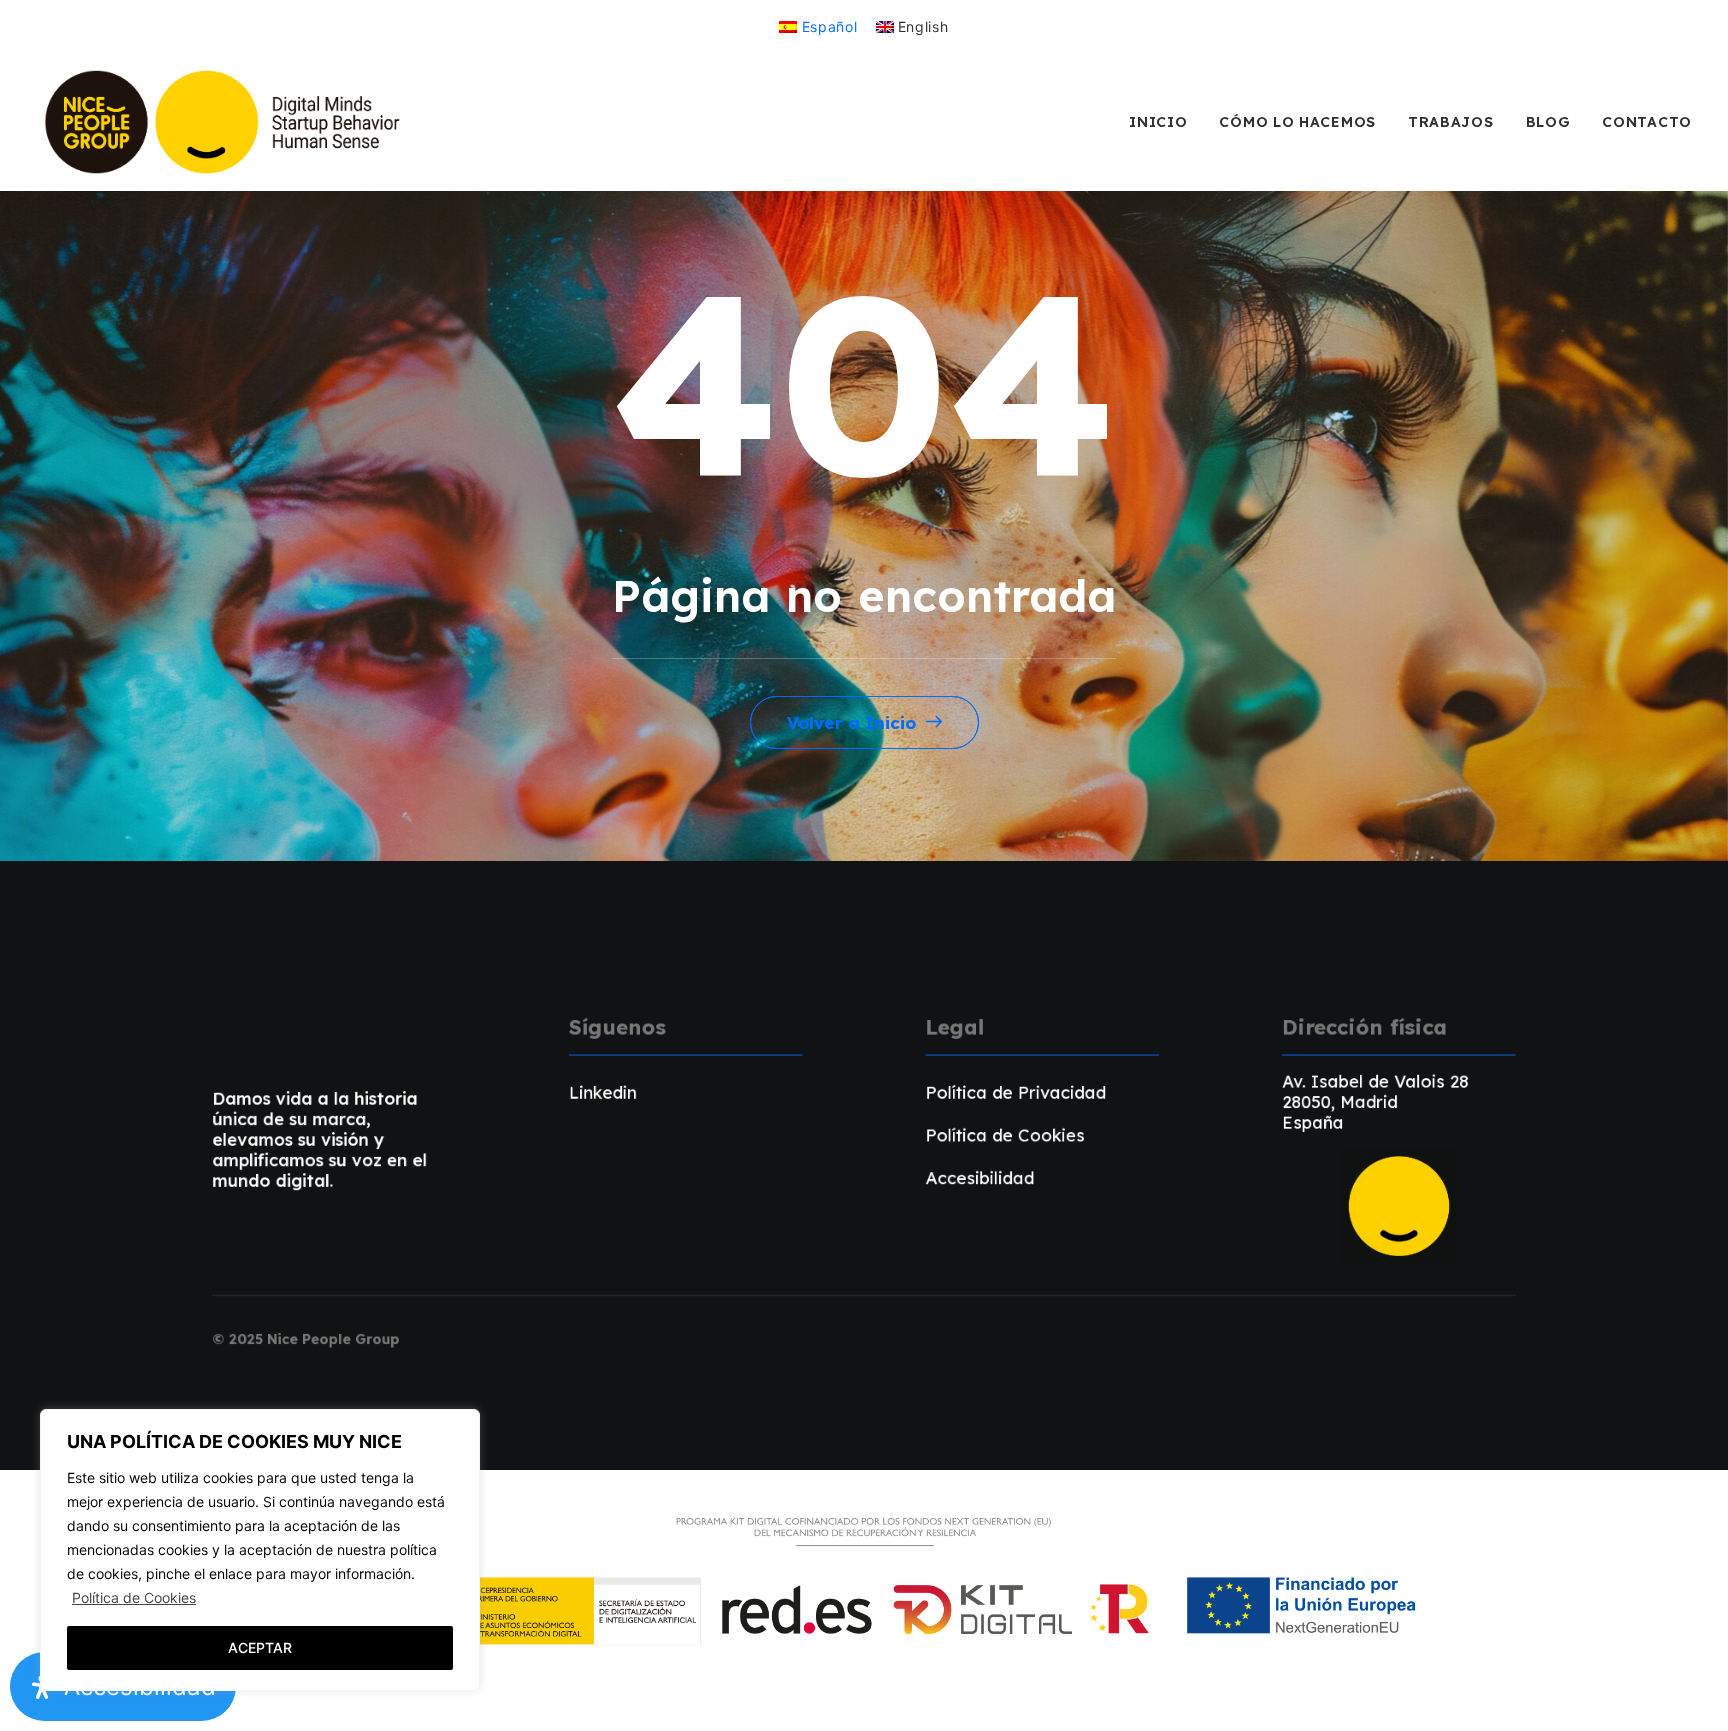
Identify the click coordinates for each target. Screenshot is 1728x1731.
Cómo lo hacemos (1297, 122)
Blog (1548, 122)
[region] (260, 1550)
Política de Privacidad (1016, 1091)
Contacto (1647, 122)
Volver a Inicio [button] (851, 722)
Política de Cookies (134, 1597)
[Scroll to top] (1690, 1691)
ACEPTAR (260, 1647)
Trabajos (1451, 122)
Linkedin (603, 1091)
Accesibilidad (980, 1177)
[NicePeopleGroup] (224, 122)
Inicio (1158, 122)
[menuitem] (818, 26)
